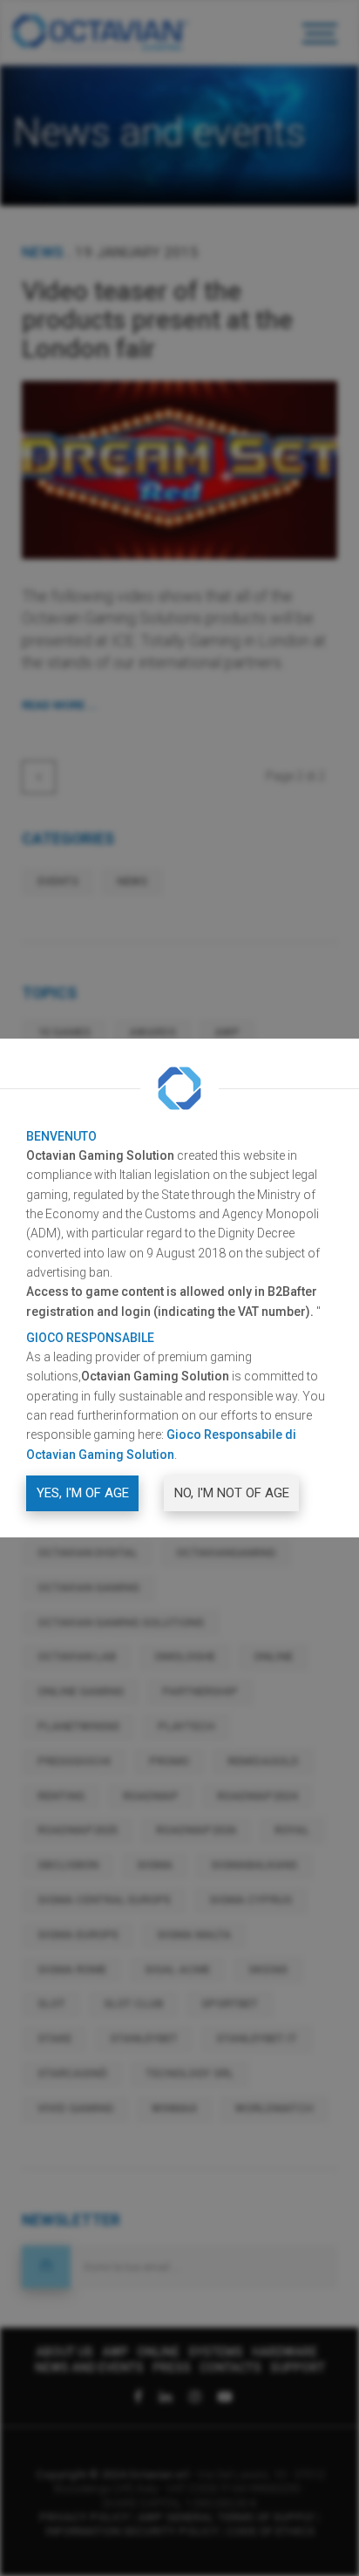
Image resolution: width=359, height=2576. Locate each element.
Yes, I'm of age (83, 1493)
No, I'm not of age (232, 1493)
